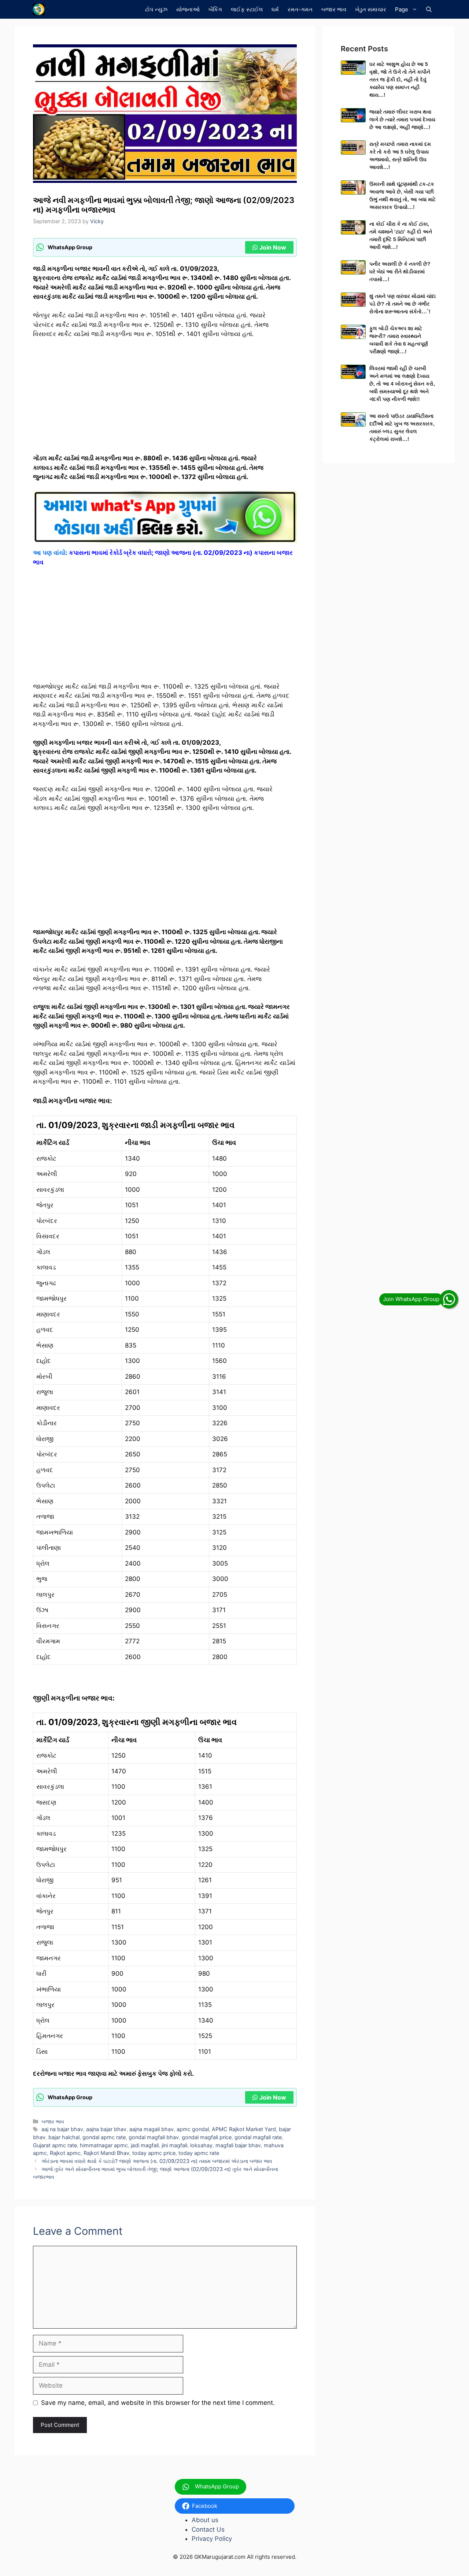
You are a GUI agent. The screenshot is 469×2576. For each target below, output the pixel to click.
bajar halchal (64, 2137)
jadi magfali (145, 2145)
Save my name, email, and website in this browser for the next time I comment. (158, 2403)
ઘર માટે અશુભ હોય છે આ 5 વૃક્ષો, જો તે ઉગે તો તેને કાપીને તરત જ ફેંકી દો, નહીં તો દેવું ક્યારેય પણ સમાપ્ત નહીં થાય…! (400, 80)
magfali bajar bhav (238, 2145)
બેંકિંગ (215, 9)
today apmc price (154, 2153)
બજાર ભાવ (334, 9)
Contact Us (208, 2529)
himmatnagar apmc (104, 2145)
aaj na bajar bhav (62, 2129)
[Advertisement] (165, 399)
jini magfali (174, 2145)
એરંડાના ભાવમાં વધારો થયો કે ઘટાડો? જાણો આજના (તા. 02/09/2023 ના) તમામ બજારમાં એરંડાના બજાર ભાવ (157, 2161)
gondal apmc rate (104, 2137)
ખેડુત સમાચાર (371, 9)
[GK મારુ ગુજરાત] (39, 9)
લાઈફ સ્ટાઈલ (247, 9)
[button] (429, 9)
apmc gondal (193, 2129)
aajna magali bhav (152, 2129)
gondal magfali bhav (154, 2137)
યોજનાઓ (188, 9)
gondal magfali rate (258, 2137)
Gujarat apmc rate (55, 2145)
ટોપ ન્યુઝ (156, 9)
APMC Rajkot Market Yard (244, 2129)
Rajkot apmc (65, 2153)
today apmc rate (199, 2153)
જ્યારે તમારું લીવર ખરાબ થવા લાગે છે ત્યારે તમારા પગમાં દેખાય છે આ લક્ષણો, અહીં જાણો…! (402, 119)
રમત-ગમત (300, 9)
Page (402, 9)
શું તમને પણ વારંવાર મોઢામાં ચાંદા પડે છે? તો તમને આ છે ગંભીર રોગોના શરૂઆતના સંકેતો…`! (402, 304)
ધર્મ (275, 9)
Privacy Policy (212, 2539)
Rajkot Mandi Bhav (106, 2153)
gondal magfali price (207, 2137)
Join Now (273, 247)
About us (205, 2520)
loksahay (201, 2145)
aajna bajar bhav (106, 2129)
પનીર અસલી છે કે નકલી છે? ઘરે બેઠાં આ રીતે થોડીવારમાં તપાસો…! (400, 272)
